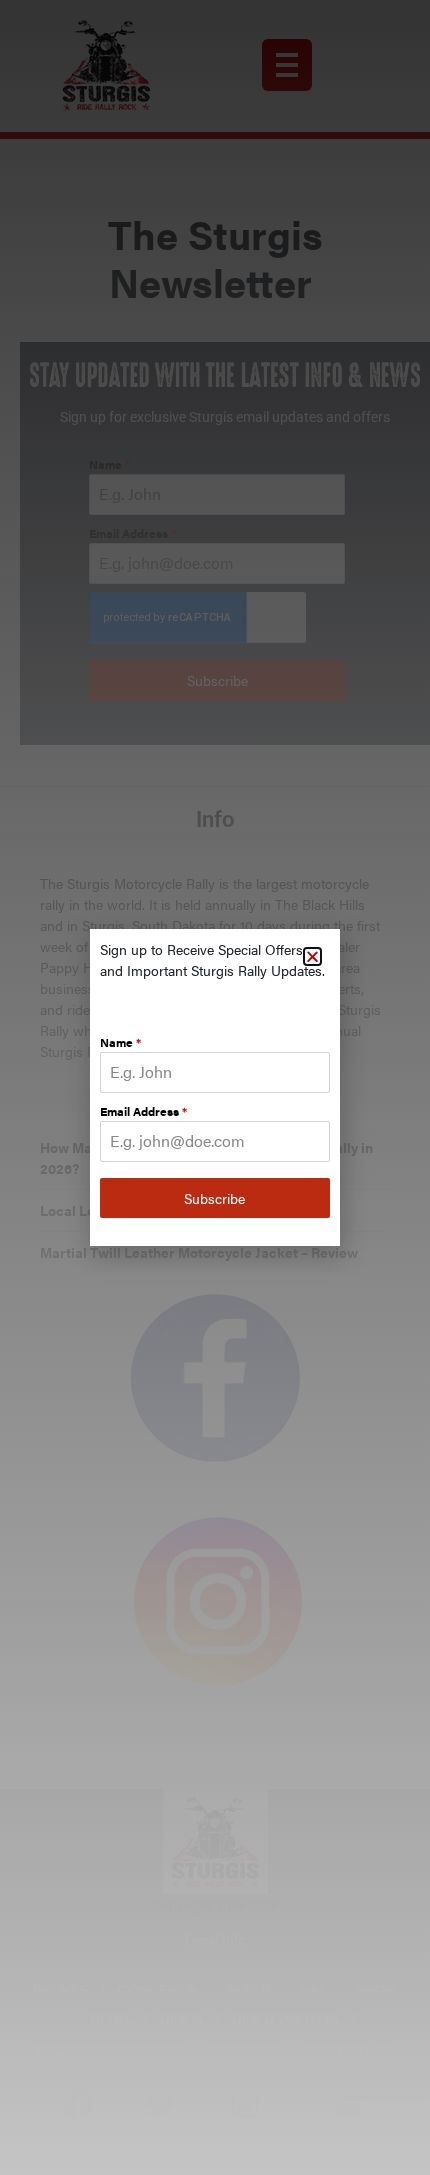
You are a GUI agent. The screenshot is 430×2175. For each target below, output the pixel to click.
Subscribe (214, 1198)
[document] (215, 1087)
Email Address (143, 1111)
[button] (312, 956)
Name (120, 1042)
